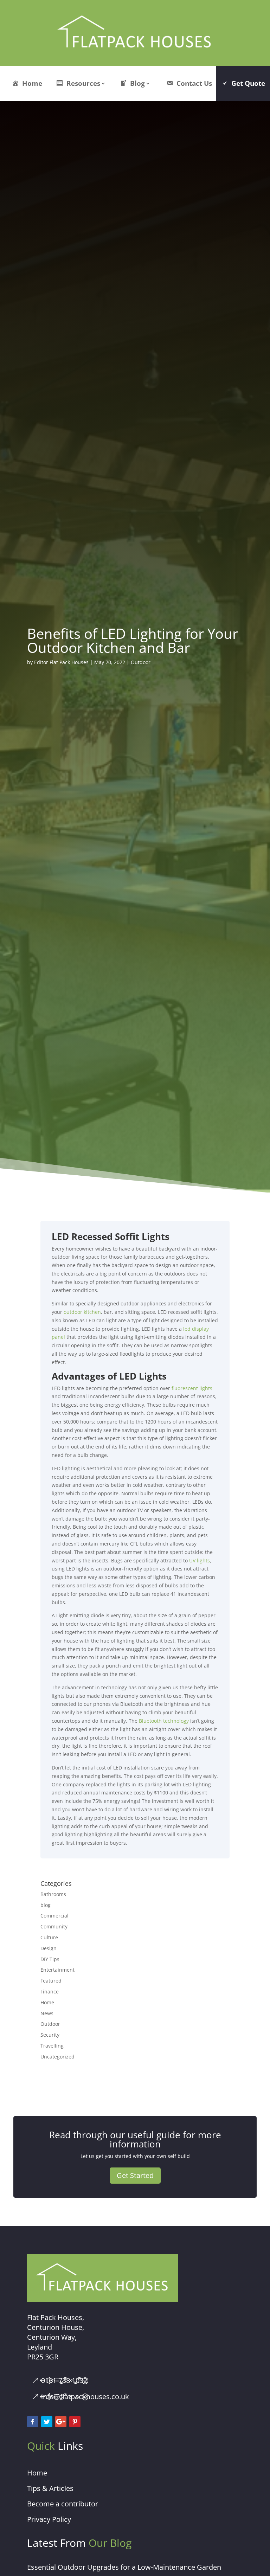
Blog (137, 83)
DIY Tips (50, 1959)
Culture (49, 1937)
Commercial (54, 1916)
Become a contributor (63, 2504)
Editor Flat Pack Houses (61, 662)
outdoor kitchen (82, 1312)
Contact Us (194, 83)
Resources (83, 83)
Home (32, 83)
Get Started (135, 2175)
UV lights (200, 1560)
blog (46, 1905)
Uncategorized (57, 2057)
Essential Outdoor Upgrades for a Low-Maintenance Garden (124, 2567)
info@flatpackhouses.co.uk (85, 2397)
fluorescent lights (192, 1388)
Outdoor (141, 662)
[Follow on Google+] (61, 2422)
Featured (51, 1981)
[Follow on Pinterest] (75, 2422)
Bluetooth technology (164, 1721)
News (47, 2013)
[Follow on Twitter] (47, 2422)
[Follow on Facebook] (33, 2422)
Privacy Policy (49, 2519)
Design (49, 1948)
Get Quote (248, 83)
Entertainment (57, 1970)
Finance (50, 1992)
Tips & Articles (50, 2488)
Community (54, 1926)
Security (50, 2035)
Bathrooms (53, 1894)
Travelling (52, 2046)
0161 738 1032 (64, 2380)
